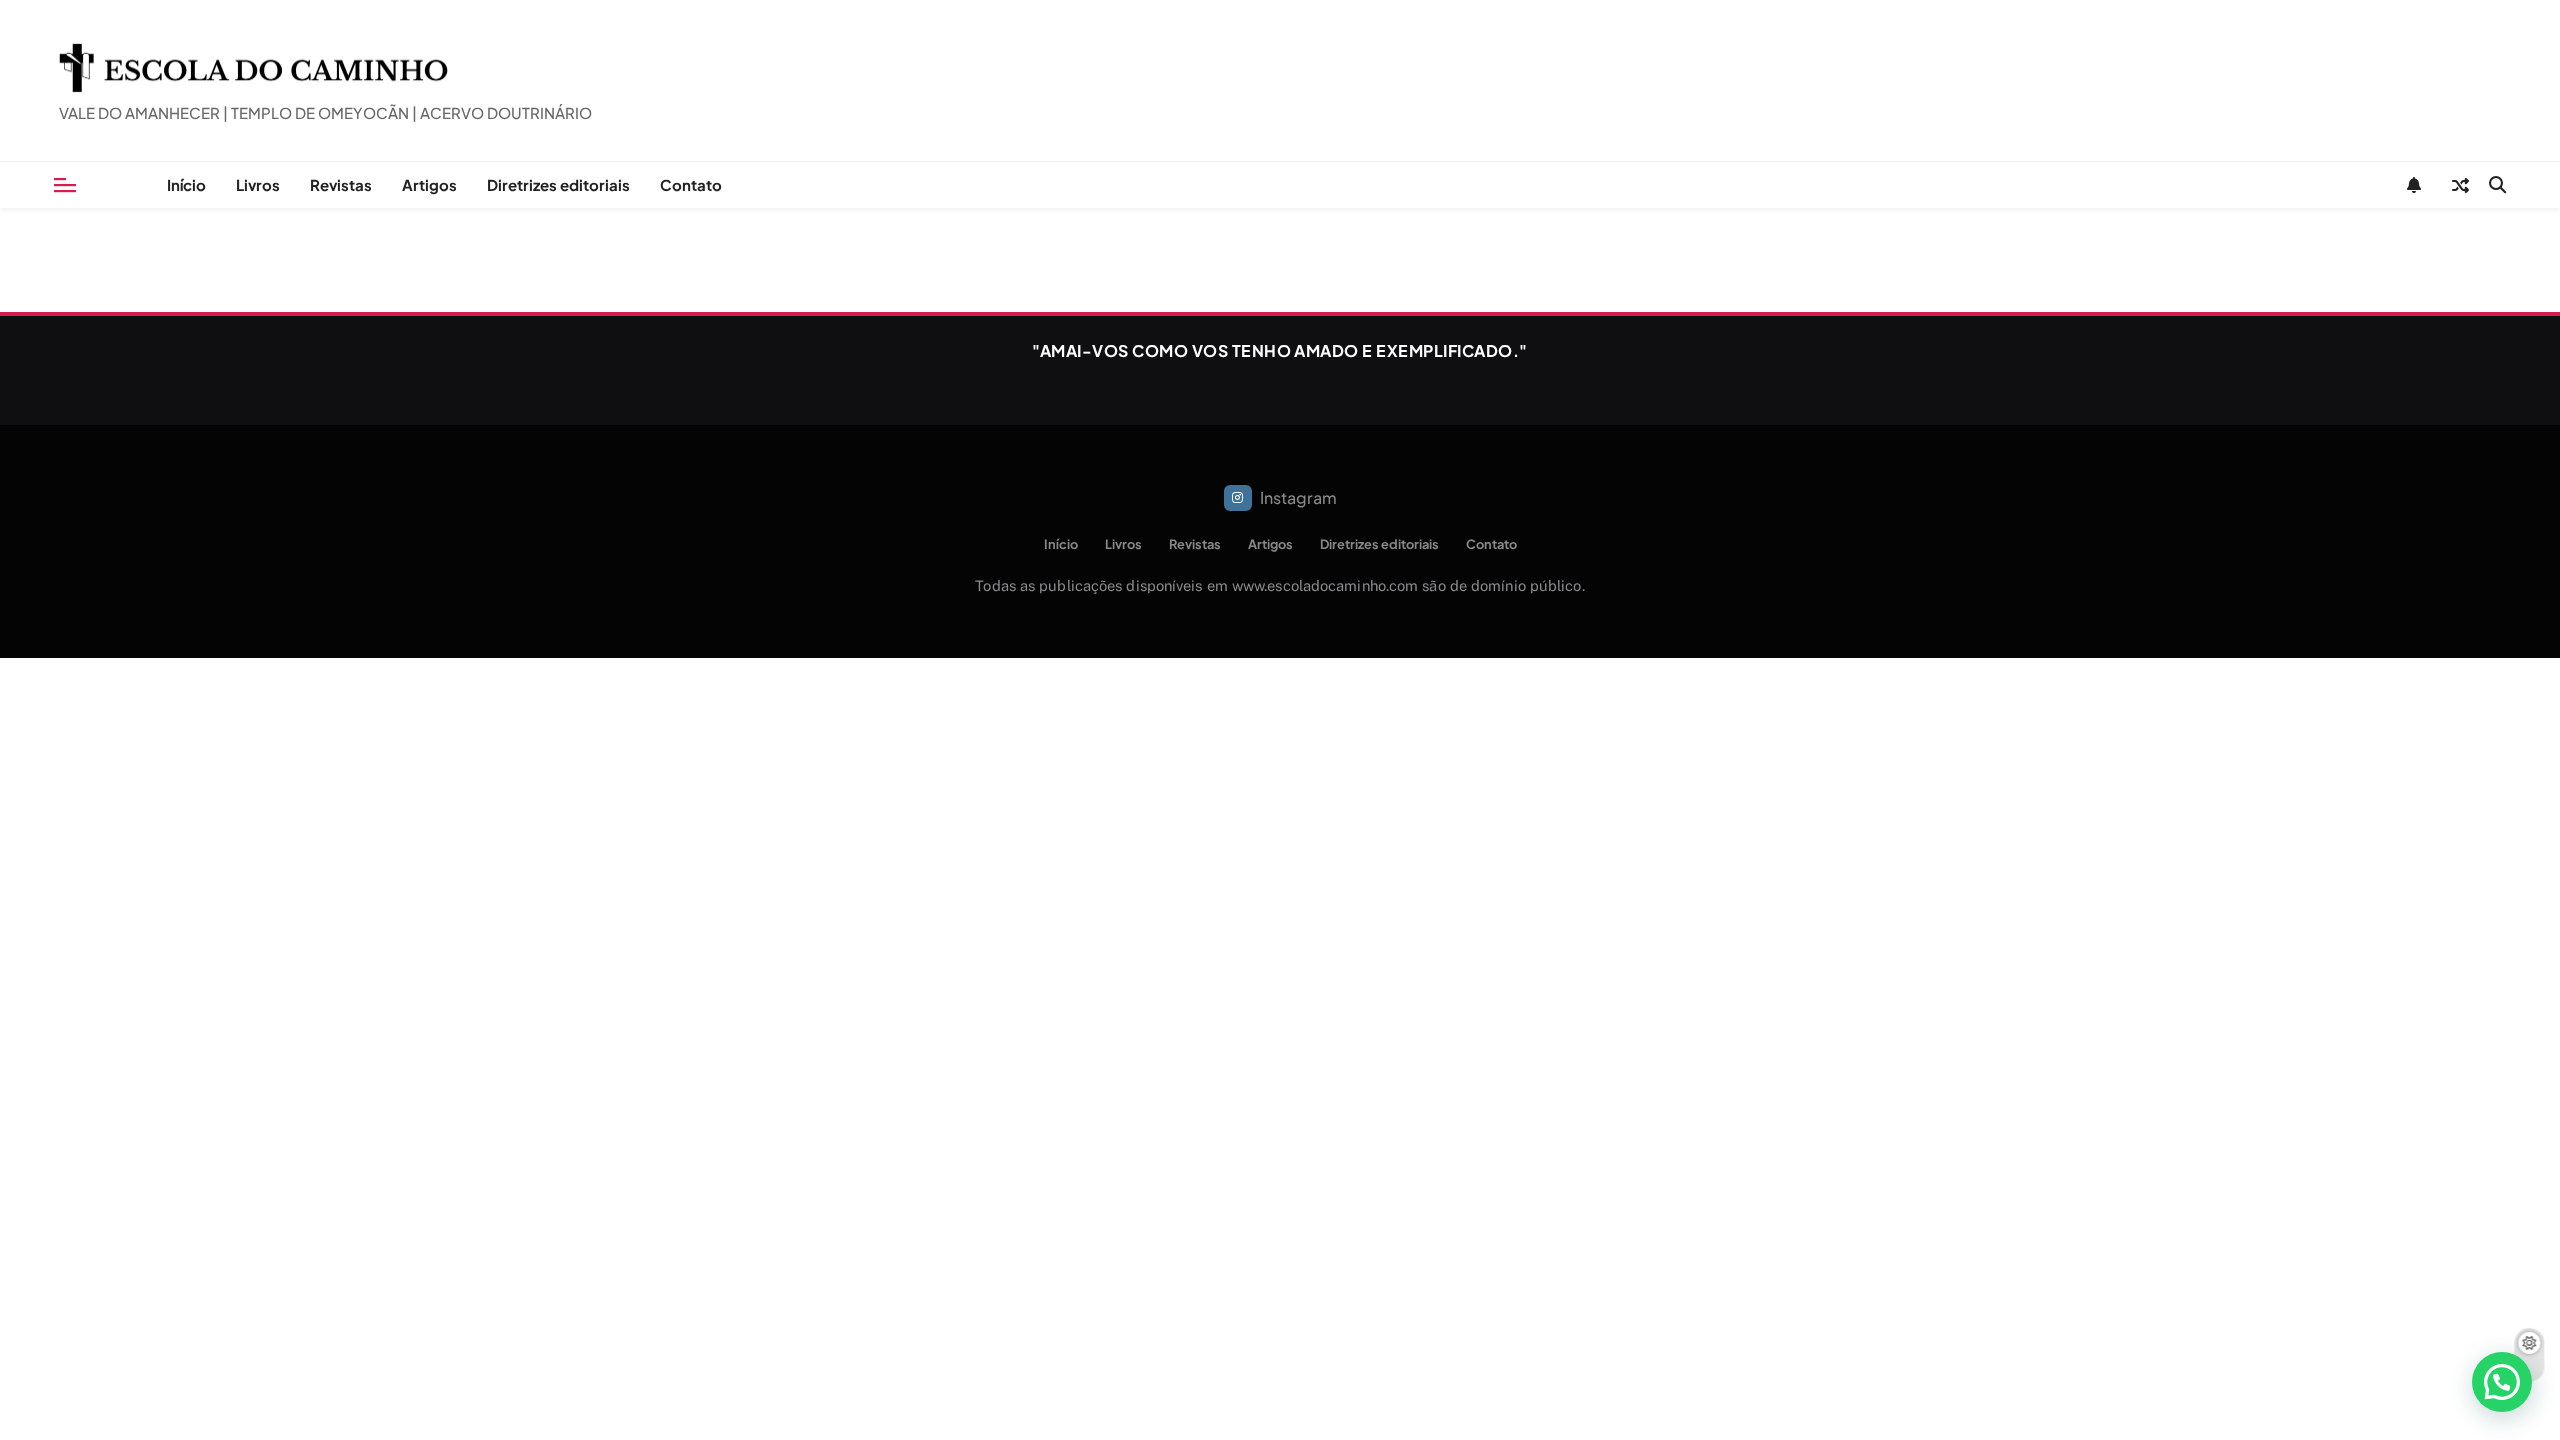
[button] (2502, 1382)
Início (186, 184)
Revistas (341, 184)
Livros (258, 184)
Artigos (429, 184)
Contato (691, 184)
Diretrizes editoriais (558, 184)
